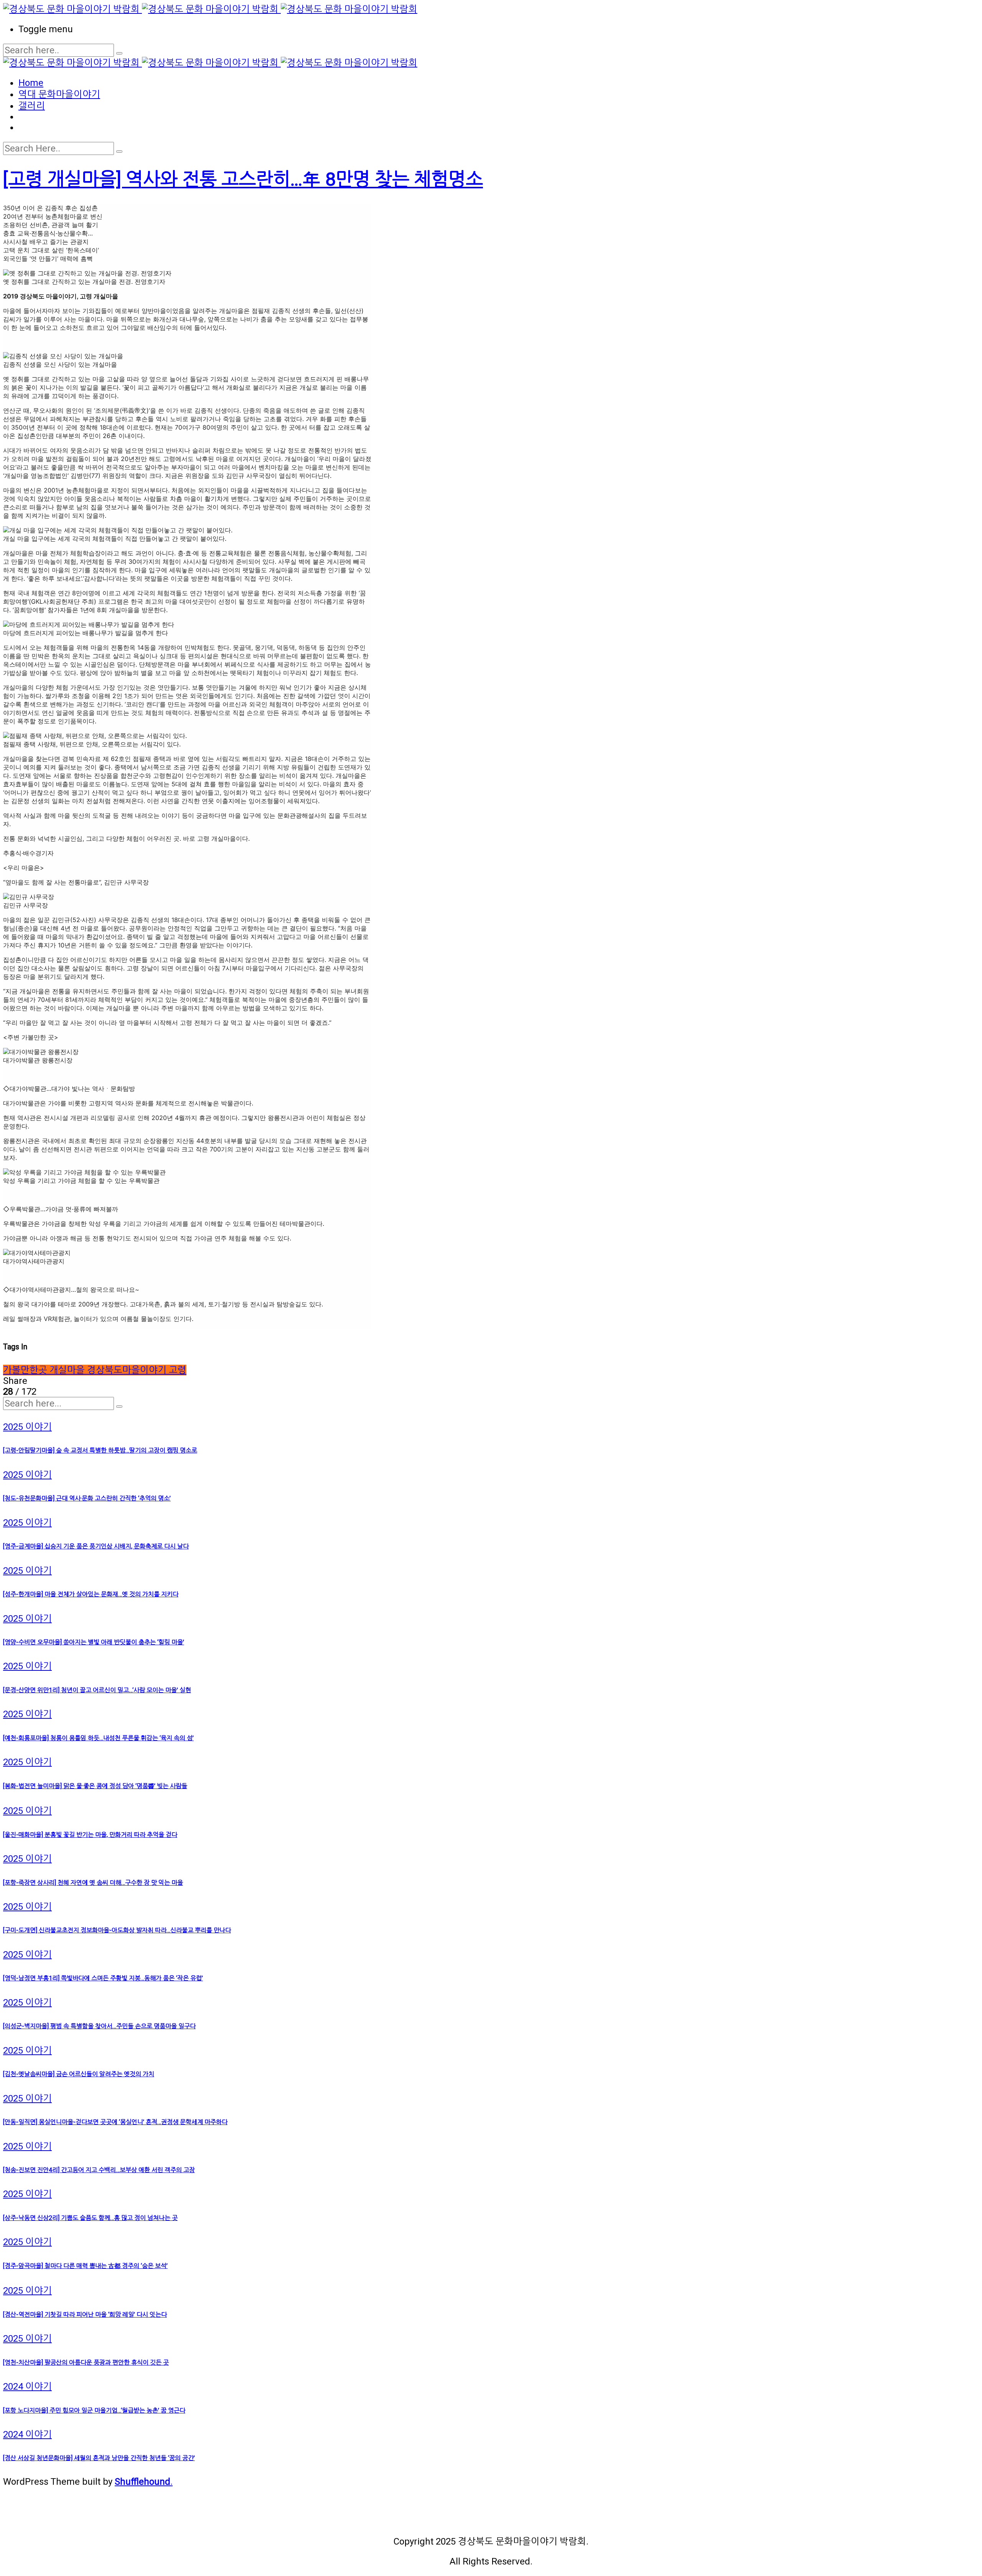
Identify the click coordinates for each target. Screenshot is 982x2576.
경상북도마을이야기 (128, 1370)
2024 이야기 (27, 2387)
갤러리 (32, 106)
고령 (178, 1370)
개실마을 (68, 1370)
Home (31, 83)
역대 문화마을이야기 (59, 94)
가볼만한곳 (26, 1370)
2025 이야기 (27, 1427)
